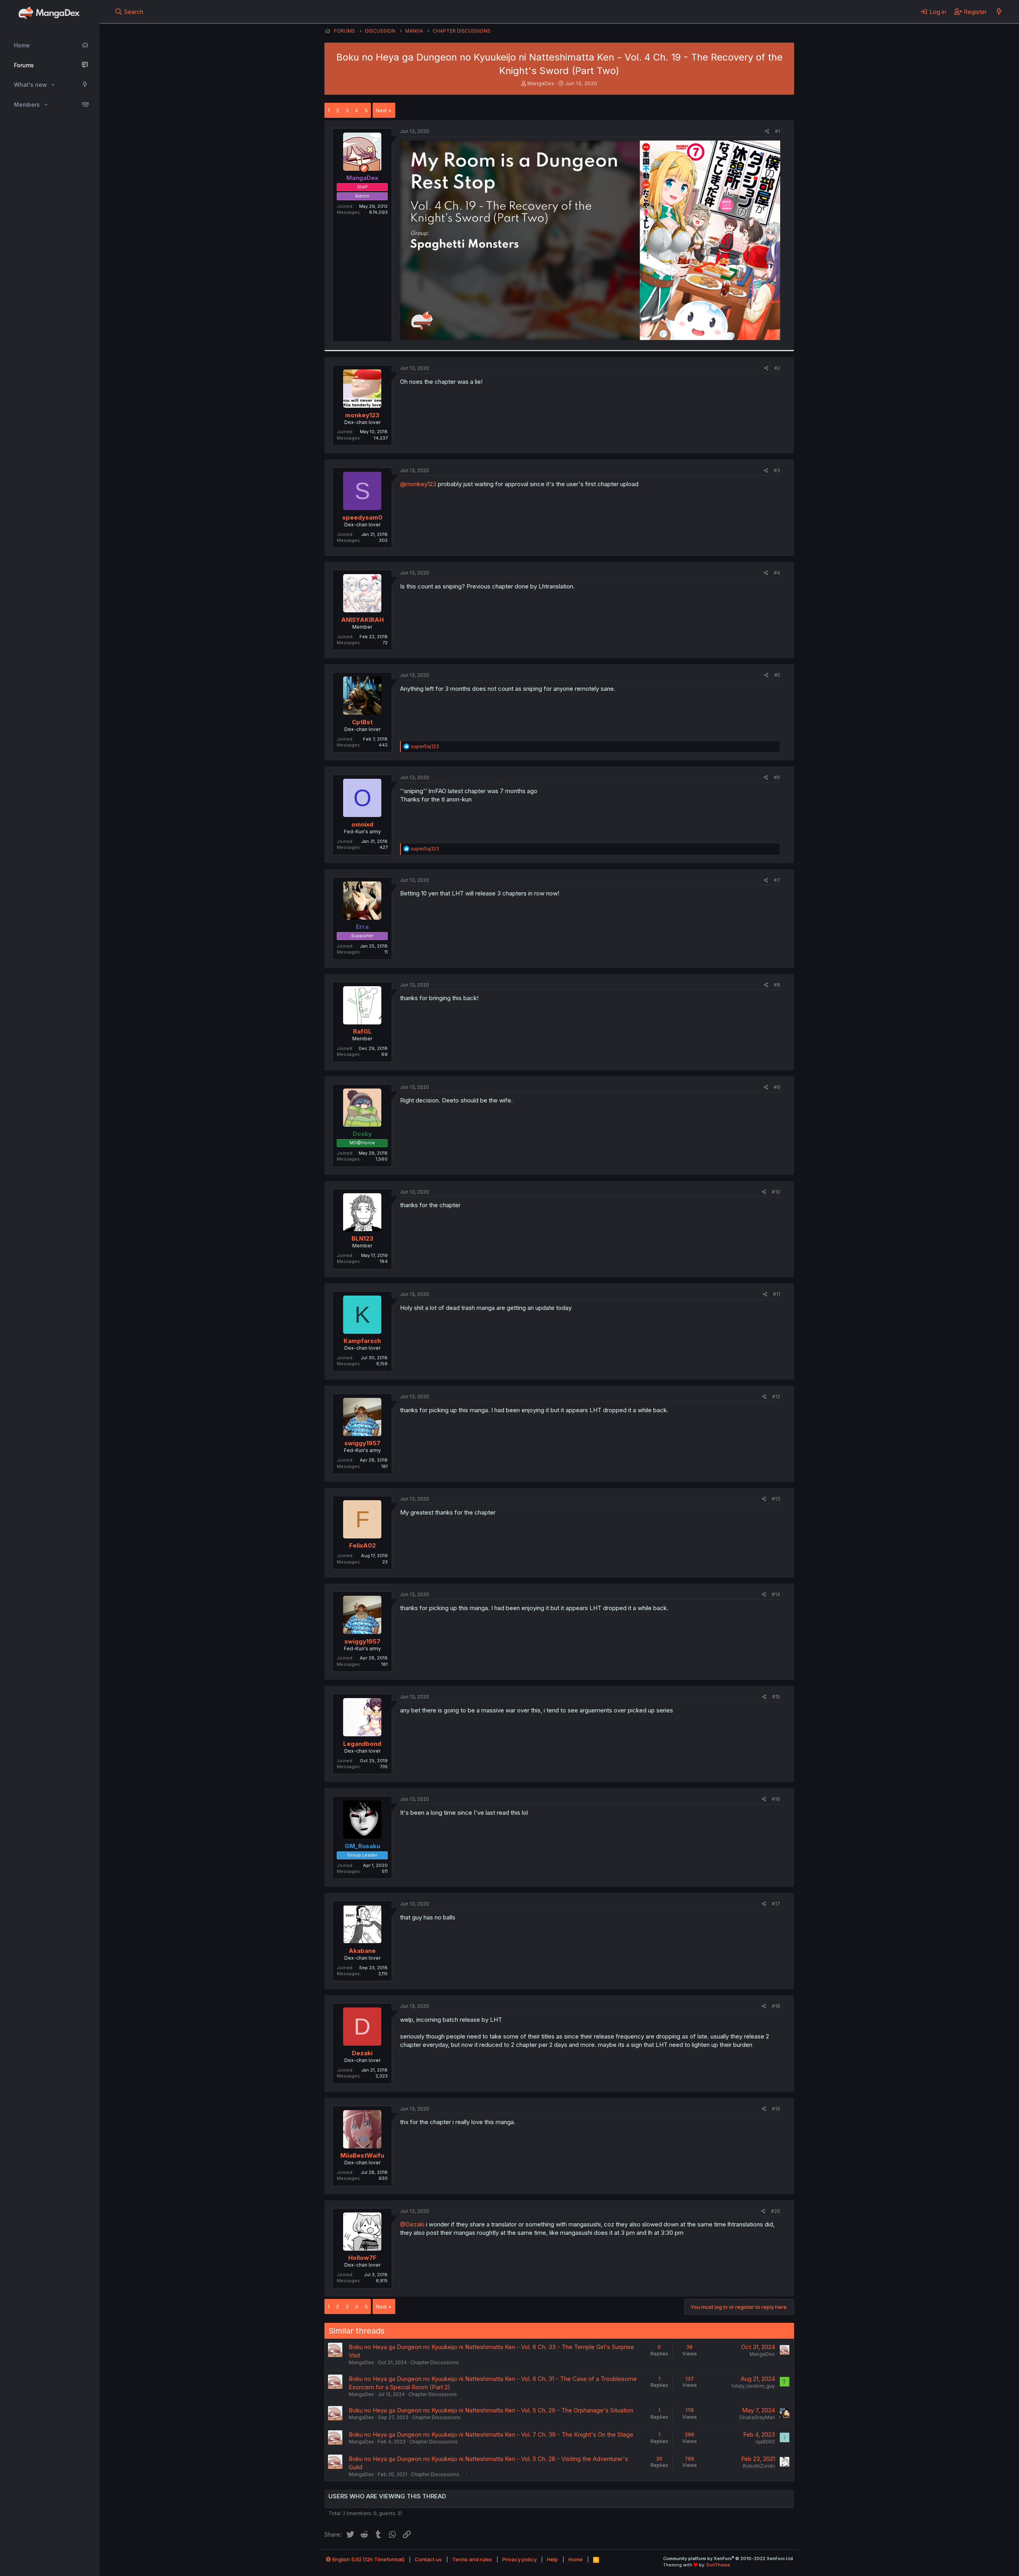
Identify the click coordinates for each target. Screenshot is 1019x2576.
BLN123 (362, 1238)
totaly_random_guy (753, 2386)
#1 (778, 131)
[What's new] (999, 12)
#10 (776, 1192)
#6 (777, 777)
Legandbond (362, 1744)
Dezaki (362, 2053)
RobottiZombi (759, 2466)
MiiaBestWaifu (362, 2155)
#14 (776, 1594)
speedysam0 (362, 517)
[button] (53, 85)
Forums (24, 65)
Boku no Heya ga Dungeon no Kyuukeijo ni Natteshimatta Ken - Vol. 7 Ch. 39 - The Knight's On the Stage (491, 2434)
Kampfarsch (362, 1341)
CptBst (362, 722)
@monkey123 (418, 484)
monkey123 (362, 415)
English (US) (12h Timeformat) (368, 2559)
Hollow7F (362, 2258)
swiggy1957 (362, 1443)
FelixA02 (362, 1545)
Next (381, 110)
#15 (776, 1697)
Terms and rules (472, 2559)
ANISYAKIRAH (362, 620)
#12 (776, 1396)
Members (27, 105)
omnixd (362, 824)
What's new (30, 85)
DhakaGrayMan (757, 2417)
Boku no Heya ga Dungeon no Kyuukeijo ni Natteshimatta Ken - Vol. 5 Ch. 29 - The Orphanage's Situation (491, 2410)
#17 (776, 1904)
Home (22, 45)
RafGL (362, 1031)
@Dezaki (412, 2224)
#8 (777, 985)
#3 (777, 470)
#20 (776, 2211)
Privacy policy (519, 2559)
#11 (777, 1294)
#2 (777, 368)
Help (552, 2559)
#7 (777, 880)
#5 (777, 675)
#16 (776, 1799)
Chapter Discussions (435, 2362)
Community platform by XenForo (729, 2558)
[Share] (767, 132)
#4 (777, 573)
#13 (776, 1499)
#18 (776, 2006)
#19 (776, 2109)
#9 (777, 1087)
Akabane (362, 1951)
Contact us (428, 2559)
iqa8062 (765, 2442)
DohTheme (718, 2565)
